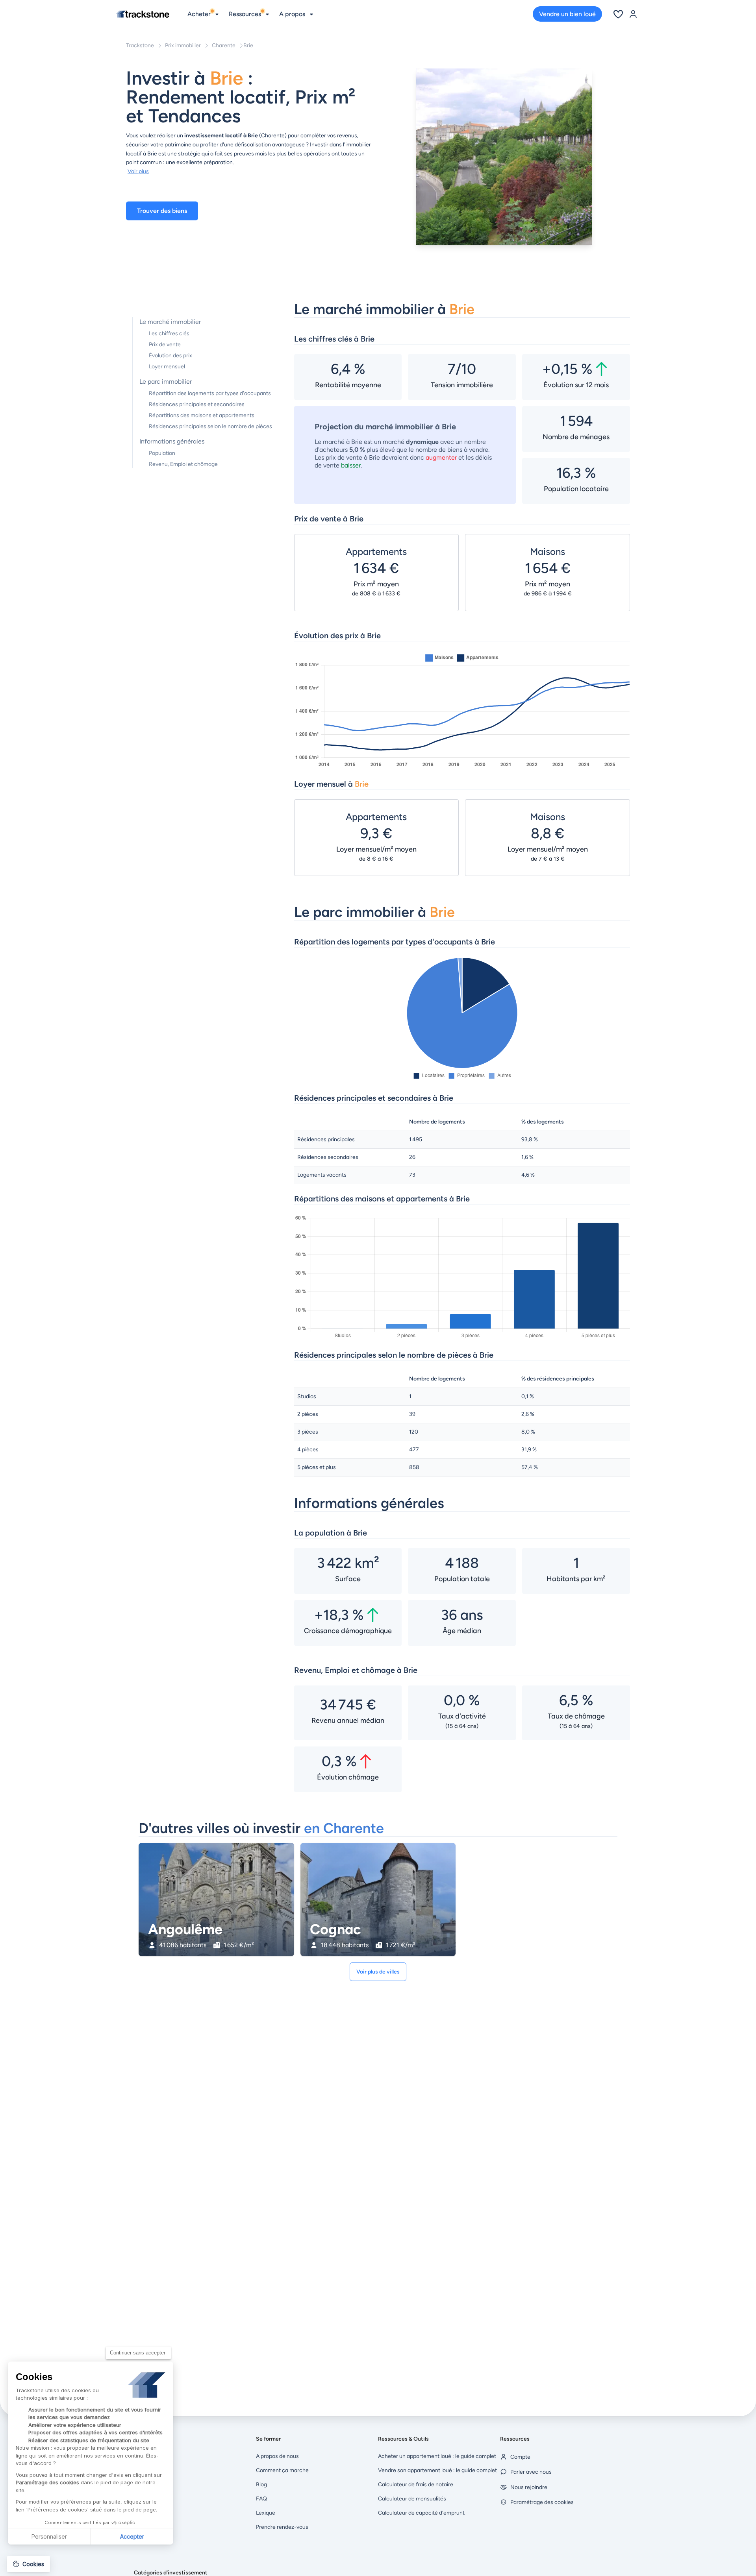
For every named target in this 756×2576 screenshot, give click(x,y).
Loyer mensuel (167, 367)
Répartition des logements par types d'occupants (210, 393)
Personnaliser (49, 2536)
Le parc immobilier (166, 382)
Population (162, 453)
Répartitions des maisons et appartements (202, 415)
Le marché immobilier (170, 322)
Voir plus (138, 171)
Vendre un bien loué (567, 14)
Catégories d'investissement (171, 2573)
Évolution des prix (170, 356)
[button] (29, 2564)
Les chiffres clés (169, 334)
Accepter (132, 2536)
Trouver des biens (162, 211)
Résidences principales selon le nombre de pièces (210, 426)
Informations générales (172, 441)
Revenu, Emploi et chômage (183, 464)
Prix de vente (165, 345)
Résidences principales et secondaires (197, 404)
